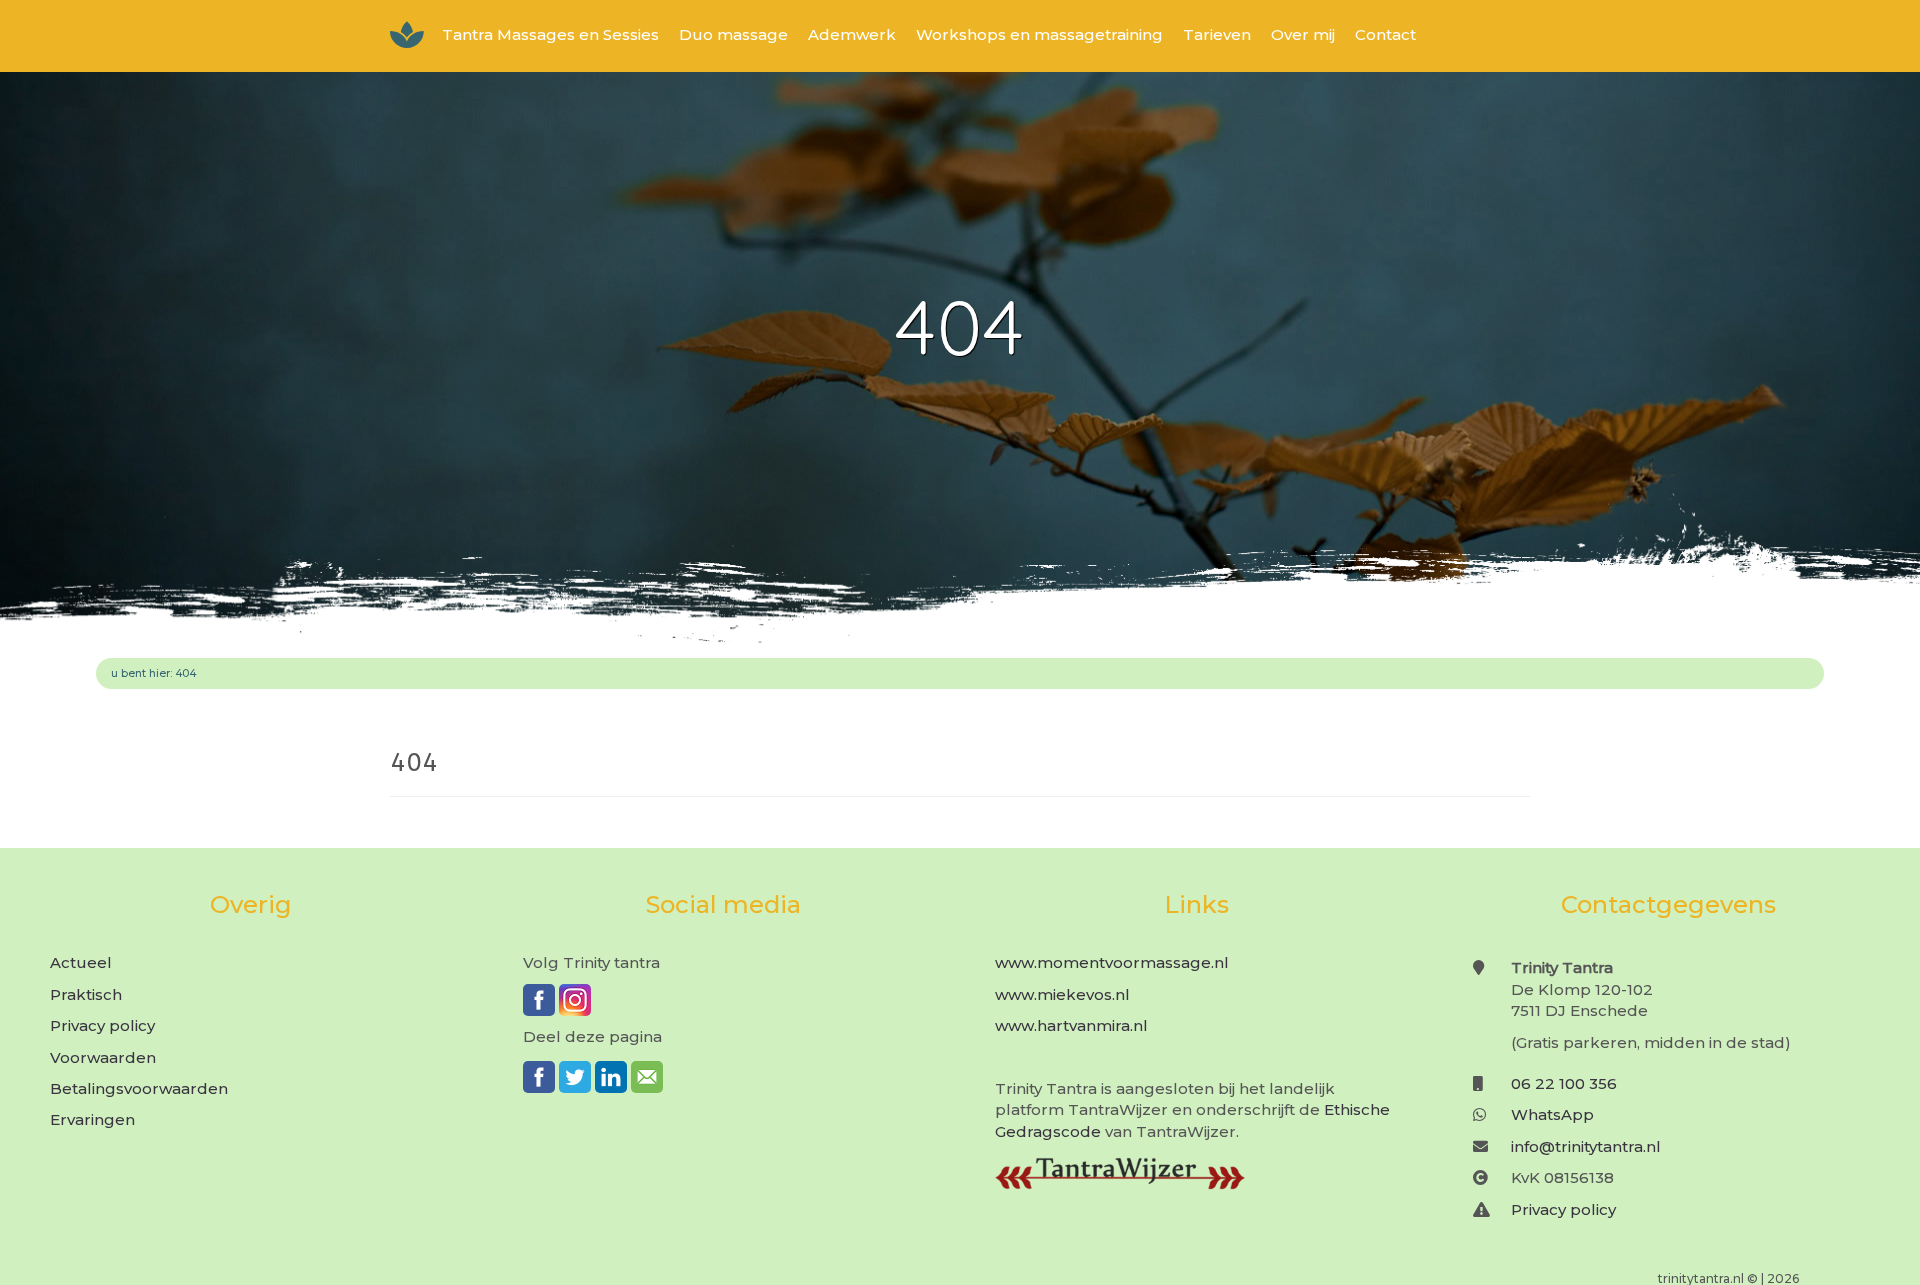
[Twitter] (575, 1077)
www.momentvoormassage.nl (1112, 962)
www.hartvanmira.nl (1071, 1025)
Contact (1385, 34)
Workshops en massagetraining (1039, 34)
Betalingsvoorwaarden (139, 1088)
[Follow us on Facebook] (539, 1000)
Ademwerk (852, 34)
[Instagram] (575, 1000)
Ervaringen (92, 1119)
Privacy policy (102, 1025)
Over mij (1303, 34)
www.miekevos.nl (1062, 994)
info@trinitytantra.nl (1586, 1146)
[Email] (647, 1077)
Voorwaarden (103, 1057)
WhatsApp (1552, 1114)
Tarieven (1217, 34)
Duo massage (733, 34)
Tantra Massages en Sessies (550, 34)
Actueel (81, 962)
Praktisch (86, 994)
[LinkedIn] (611, 1077)
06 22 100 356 (1564, 1083)
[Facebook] (539, 1077)
